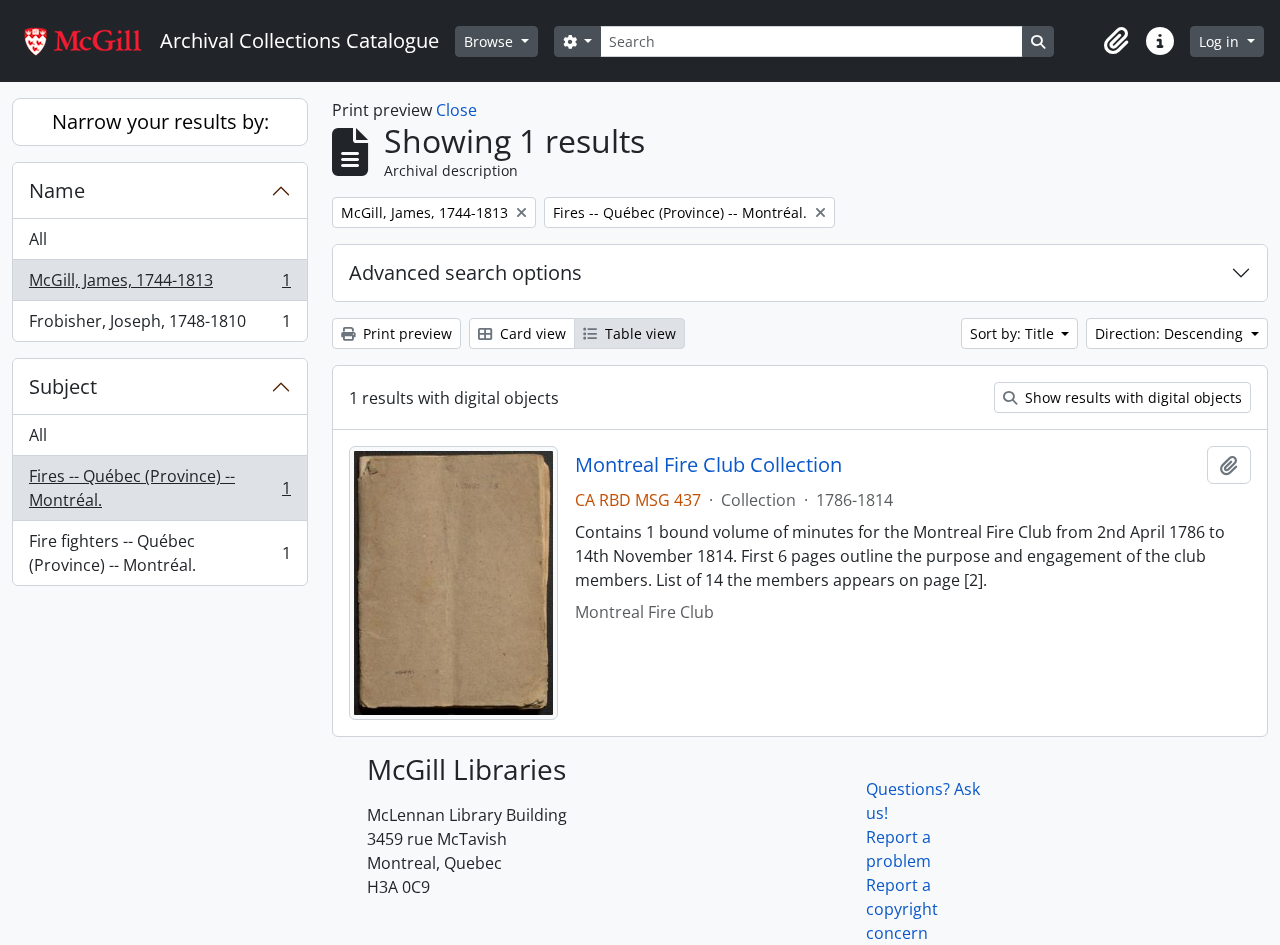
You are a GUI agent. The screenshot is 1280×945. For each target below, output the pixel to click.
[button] (1116, 41)
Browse (490, 41)
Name (57, 190)
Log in (1221, 41)
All (38, 239)
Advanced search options (465, 272)
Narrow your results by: (160, 121)
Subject (63, 386)
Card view (531, 333)
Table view (638, 333)
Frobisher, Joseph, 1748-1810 (159, 325)
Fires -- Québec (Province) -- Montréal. (159, 488)
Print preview (405, 333)
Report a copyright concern (902, 909)
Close (456, 110)
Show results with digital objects (1131, 397)
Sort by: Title (1014, 333)
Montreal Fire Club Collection (708, 465)
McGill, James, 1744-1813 (159, 285)
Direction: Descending (1171, 333)
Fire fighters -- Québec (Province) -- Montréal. (159, 553)
